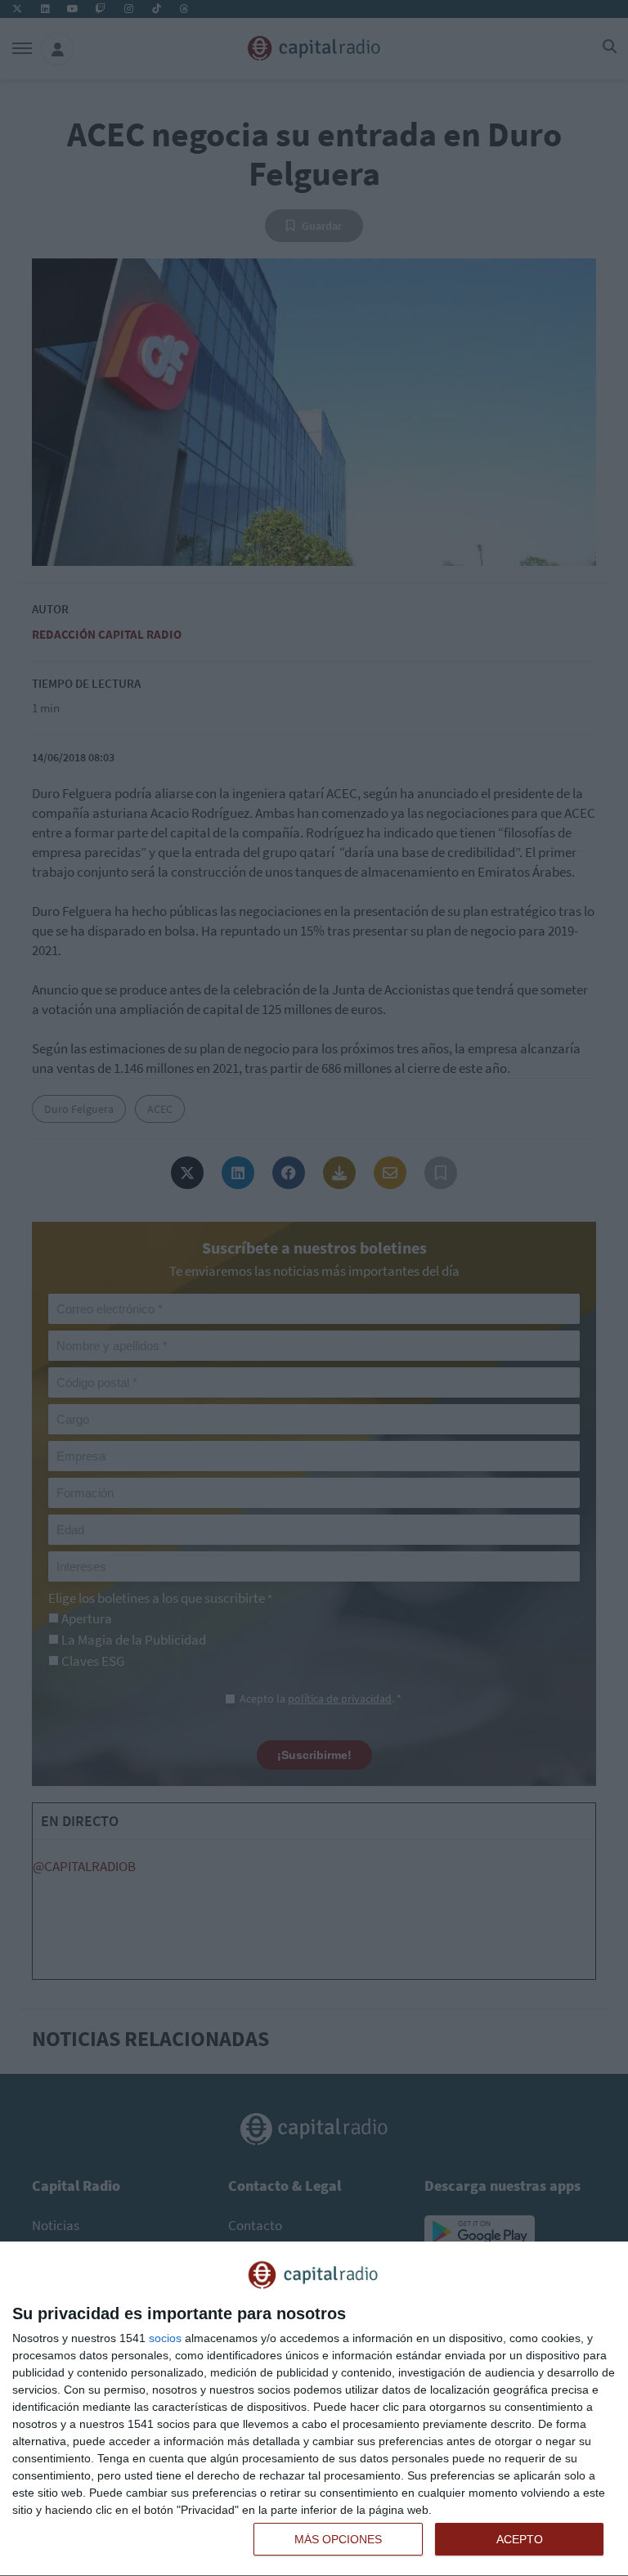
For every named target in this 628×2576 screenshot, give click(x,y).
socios (165, 2338)
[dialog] (314, 2409)
